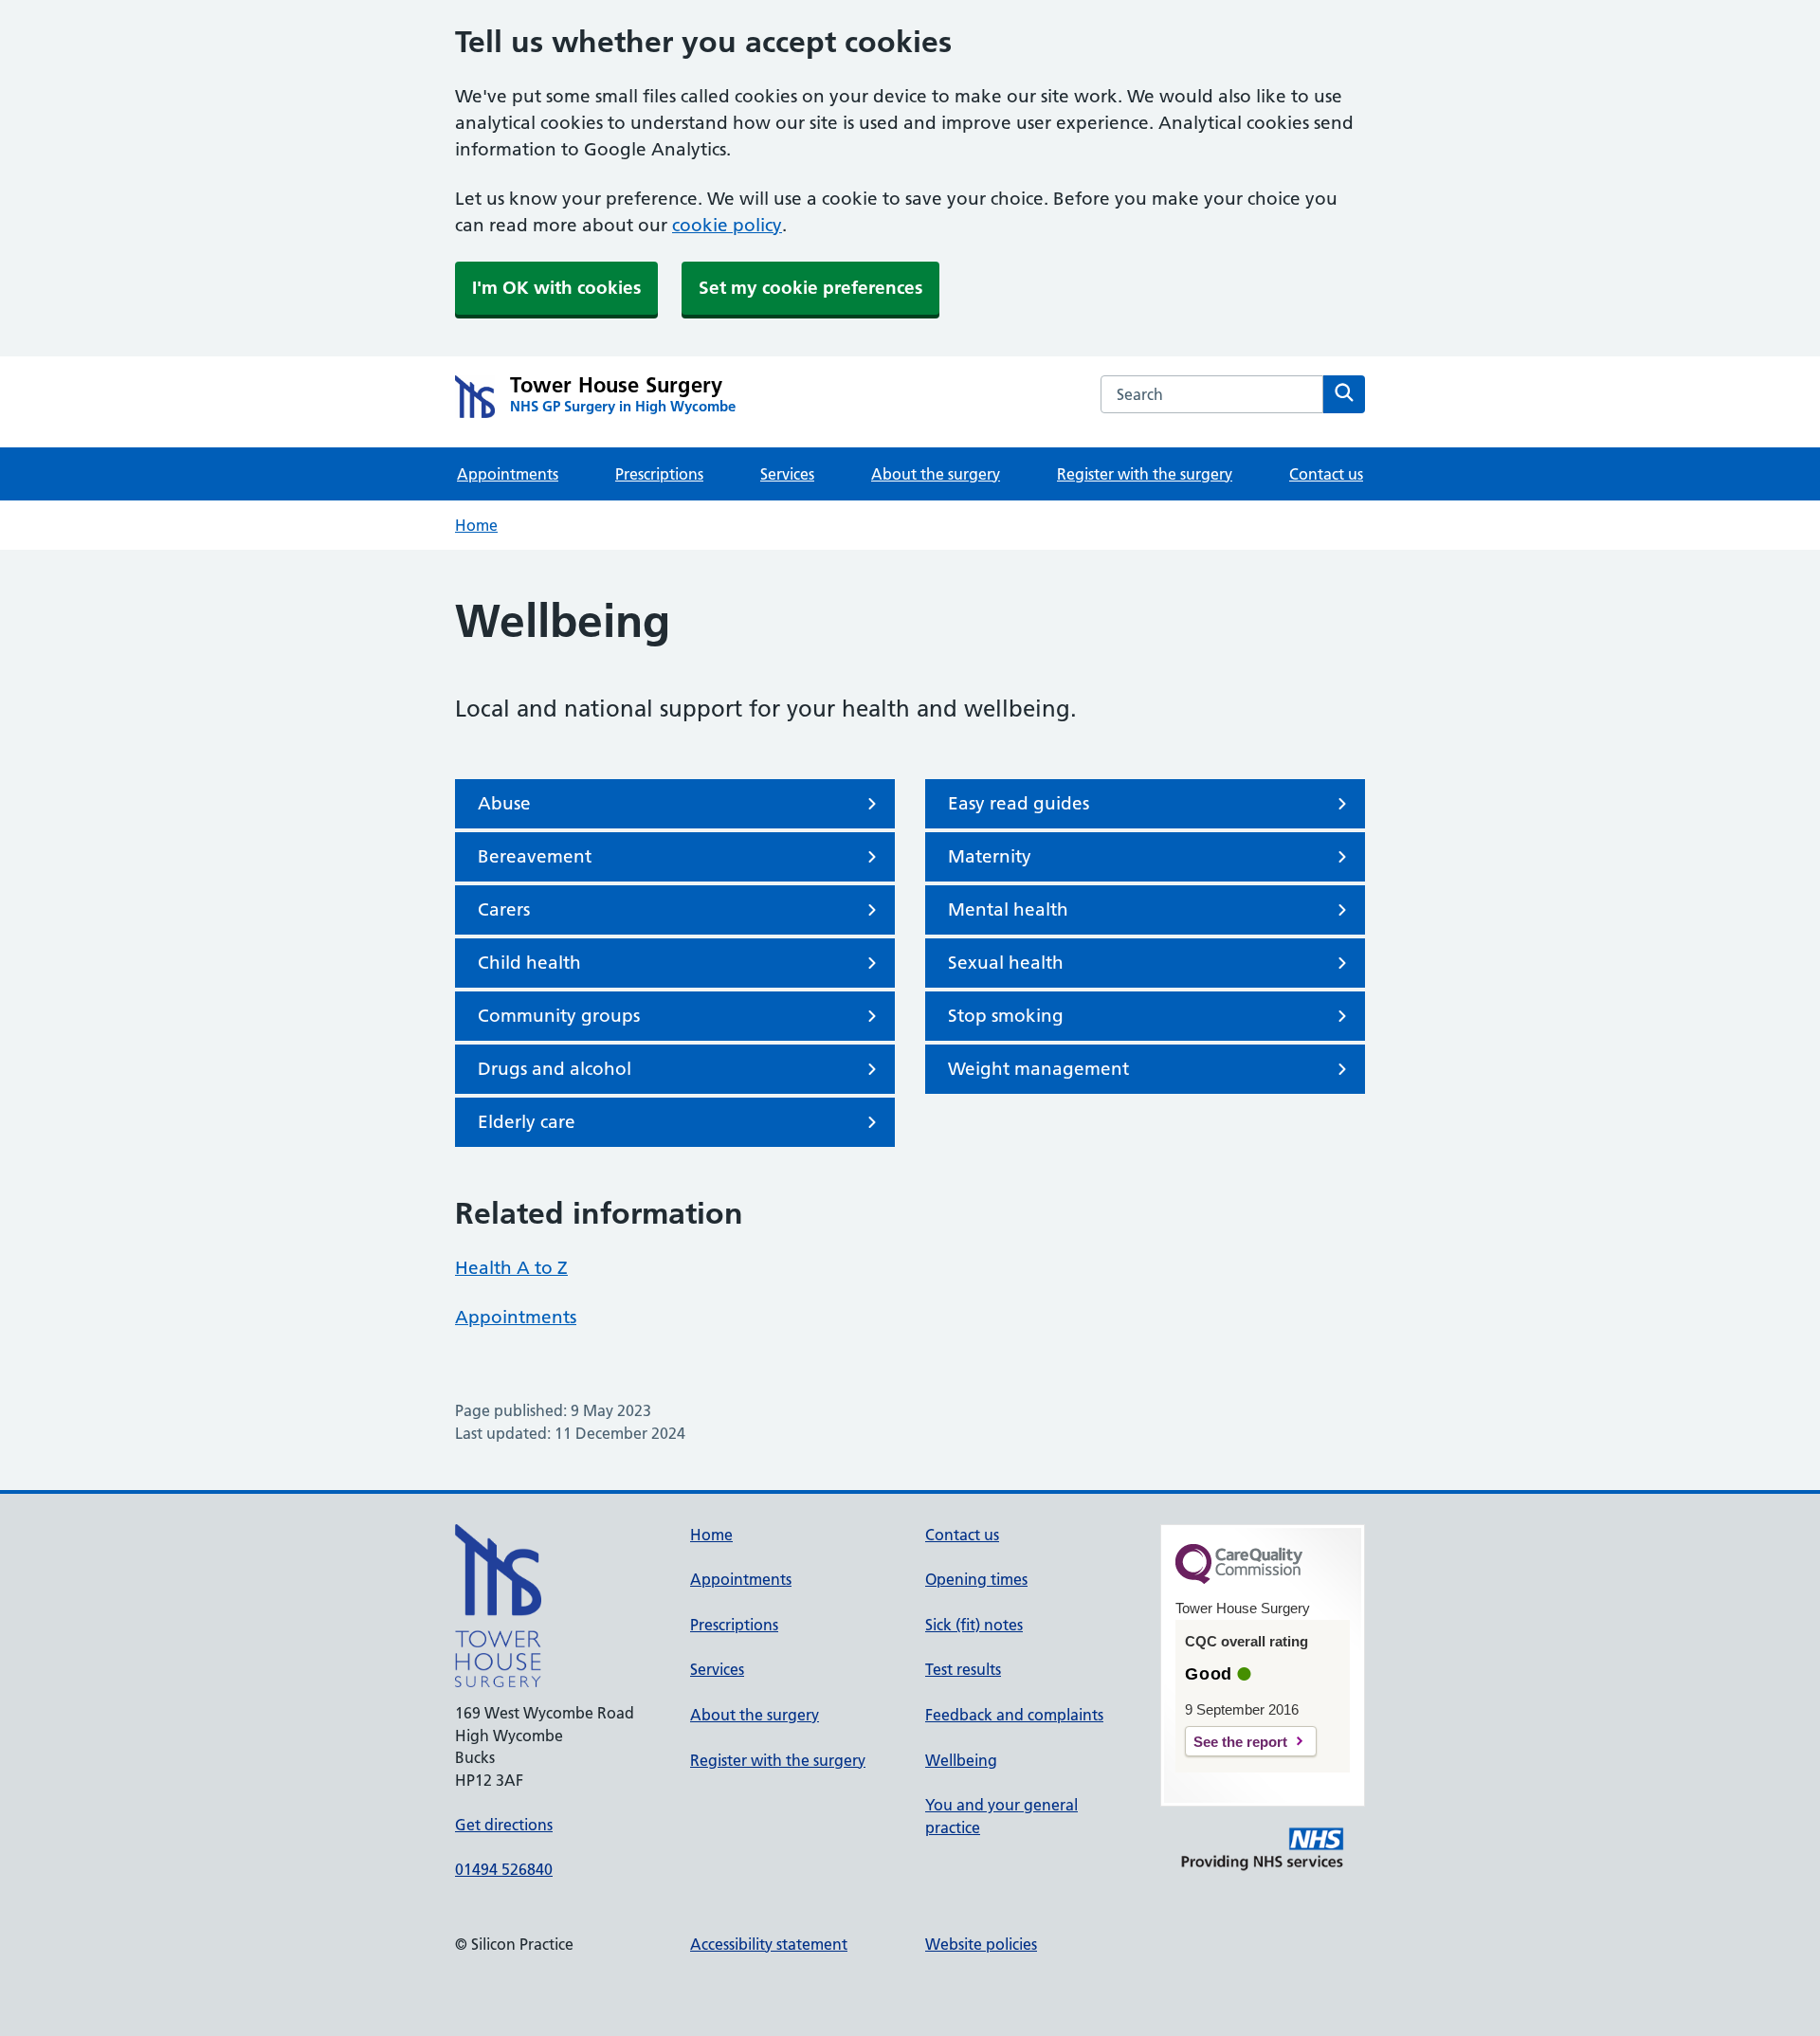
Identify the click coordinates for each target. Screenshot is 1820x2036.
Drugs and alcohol (555, 1069)
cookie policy (727, 225)
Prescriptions (659, 474)
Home (476, 525)
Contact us (1326, 474)
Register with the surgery (1145, 474)
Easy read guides (1019, 803)
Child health (529, 963)
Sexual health (1006, 963)
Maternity (990, 856)
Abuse (504, 803)
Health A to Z (511, 1268)
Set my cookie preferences (810, 288)
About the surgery (936, 474)
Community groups (559, 1016)
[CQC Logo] (1239, 1579)
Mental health (1008, 909)
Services (787, 474)
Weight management (1038, 1069)
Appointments (508, 474)
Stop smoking (1006, 1016)
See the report (1240, 1742)
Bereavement (535, 856)
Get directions (504, 1825)
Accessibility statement (769, 1944)
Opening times (976, 1579)
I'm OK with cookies (556, 288)
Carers (504, 909)
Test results (963, 1669)
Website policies (981, 1944)
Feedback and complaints (1014, 1715)
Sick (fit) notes (974, 1625)
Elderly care (527, 1122)
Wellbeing (961, 1760)
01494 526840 (504, 1869)
